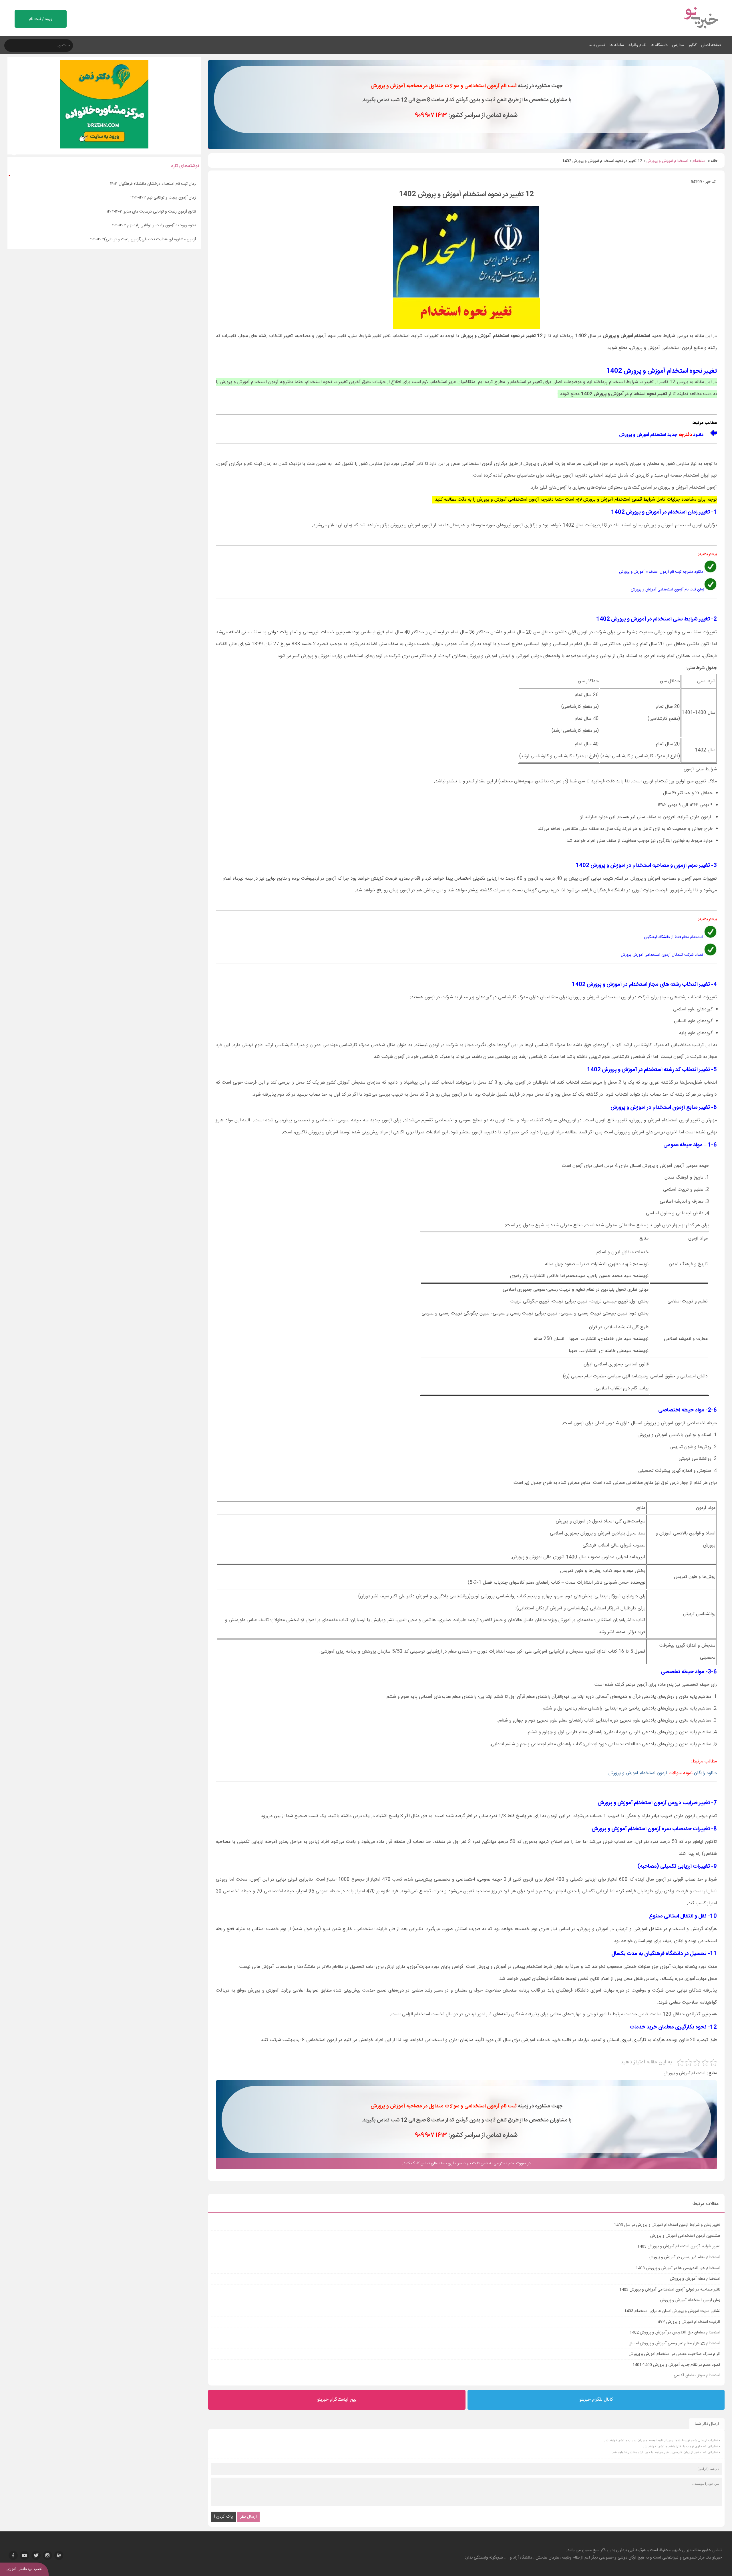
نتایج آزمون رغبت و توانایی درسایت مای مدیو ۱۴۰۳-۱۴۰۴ (151, 212)
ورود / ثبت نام (41, 19)
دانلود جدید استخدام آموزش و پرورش (661, 435)
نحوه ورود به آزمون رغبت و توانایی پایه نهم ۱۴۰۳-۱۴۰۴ (153, 225)
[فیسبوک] (13, 2555)
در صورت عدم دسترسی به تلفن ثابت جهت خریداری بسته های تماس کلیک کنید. (467, 2163)
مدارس (678, 45)
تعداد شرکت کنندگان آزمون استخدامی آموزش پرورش (662, 955)
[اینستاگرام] (47, 2555)
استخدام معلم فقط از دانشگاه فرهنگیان (674, 937)
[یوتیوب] (25, 2555)
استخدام (700, 161)
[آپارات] (59, 2555)
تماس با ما (597, 45)
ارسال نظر (248, 2517)
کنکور (693, 45)
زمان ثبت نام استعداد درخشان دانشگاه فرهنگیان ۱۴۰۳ (153, 184)
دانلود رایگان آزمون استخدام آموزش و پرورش (663, 1773)
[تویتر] (36, 2555)
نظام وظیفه (637, 45)
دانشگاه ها (659, 45)
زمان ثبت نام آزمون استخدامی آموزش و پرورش (668, 590)
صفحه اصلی (711, 45)
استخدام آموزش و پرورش (667, 161)
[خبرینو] (700, 32)
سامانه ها (617, 45)
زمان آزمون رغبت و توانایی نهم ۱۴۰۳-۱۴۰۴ (163, 198)
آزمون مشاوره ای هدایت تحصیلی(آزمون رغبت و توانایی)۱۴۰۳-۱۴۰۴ (142, 239)
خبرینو (676, 2550)
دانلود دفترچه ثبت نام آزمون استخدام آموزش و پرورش (661, 572)
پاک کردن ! (223, 2517)
